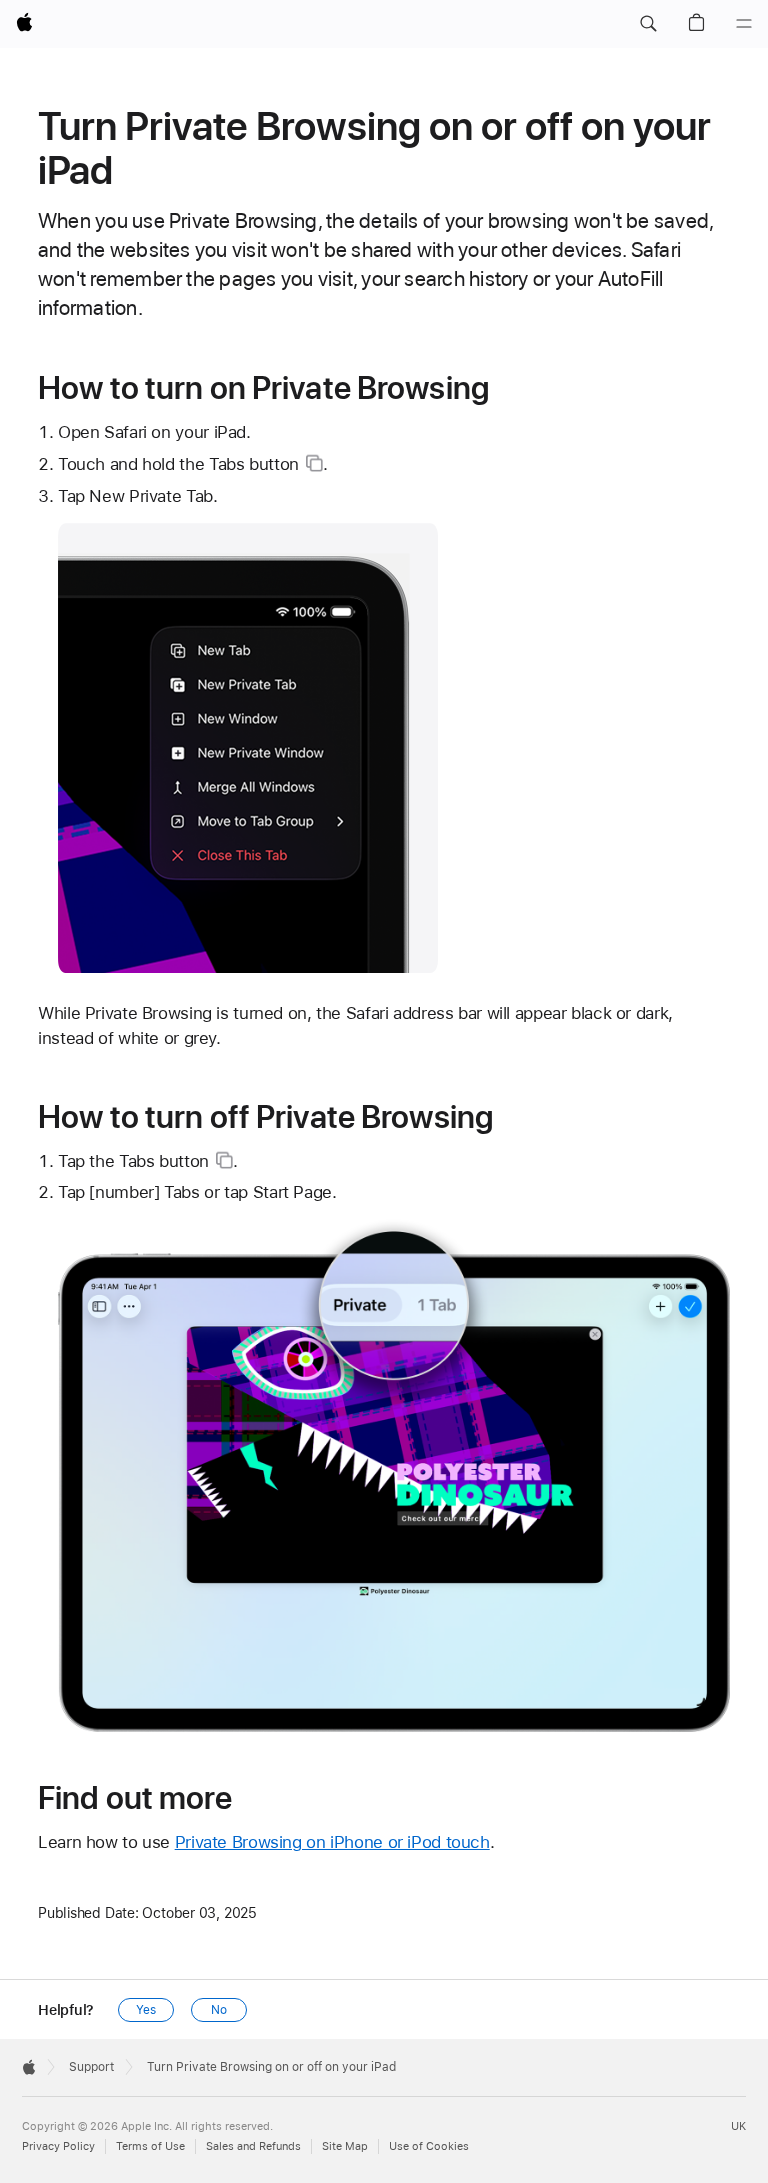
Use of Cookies (429, 2146)
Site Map (345, 2146)
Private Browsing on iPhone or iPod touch (332, 1842)
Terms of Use (150, 2146)
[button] (648, 24)
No (219, 2010)
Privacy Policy (58, 2146)
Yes (146, 2010)
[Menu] (744, 24)
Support (91, 2067)
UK (738, 2126)
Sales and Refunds (253, 2146)
